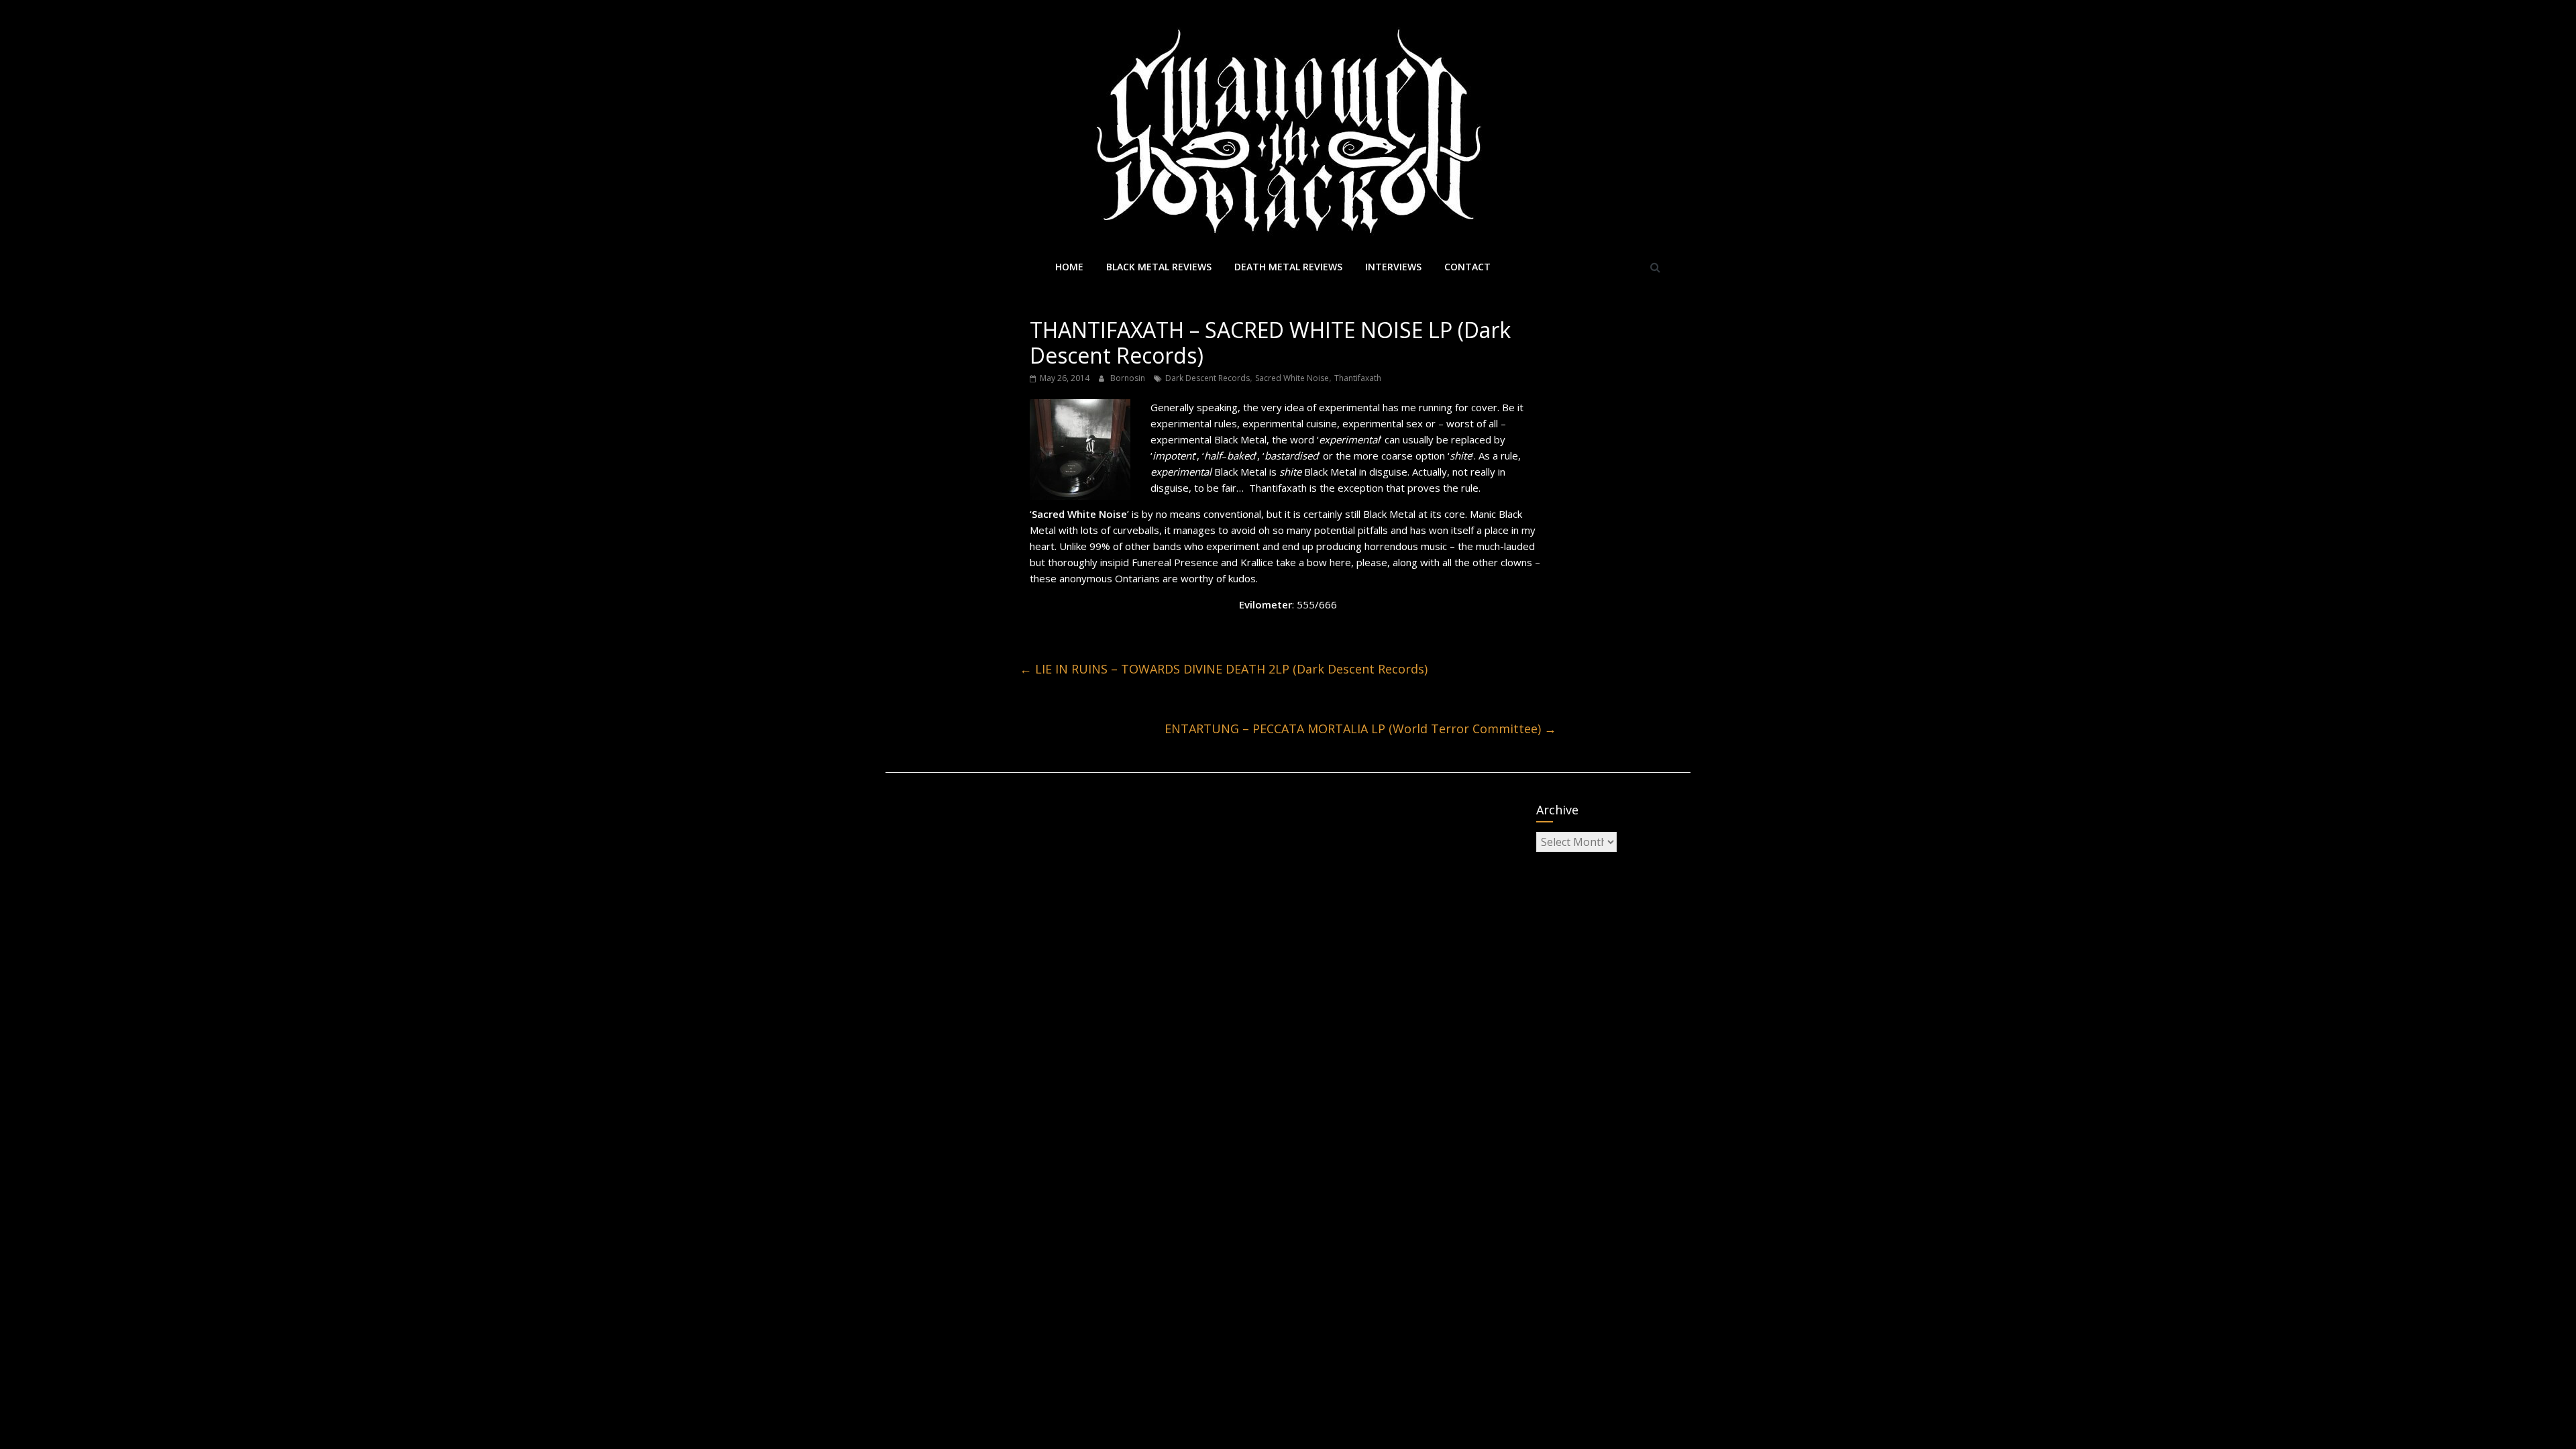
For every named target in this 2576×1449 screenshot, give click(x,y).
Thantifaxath (1358, 378)
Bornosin (1129, 378)
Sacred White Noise (1292, 378)
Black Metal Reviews (1159, 267)
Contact (1467, 267)
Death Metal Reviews (1288, 267)
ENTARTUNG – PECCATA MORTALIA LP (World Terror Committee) (1360, 729)
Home (1069, 267)
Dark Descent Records (1207, 378)
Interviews (1393, 267)
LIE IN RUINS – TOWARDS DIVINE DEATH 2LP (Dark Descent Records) (1224, 669)
